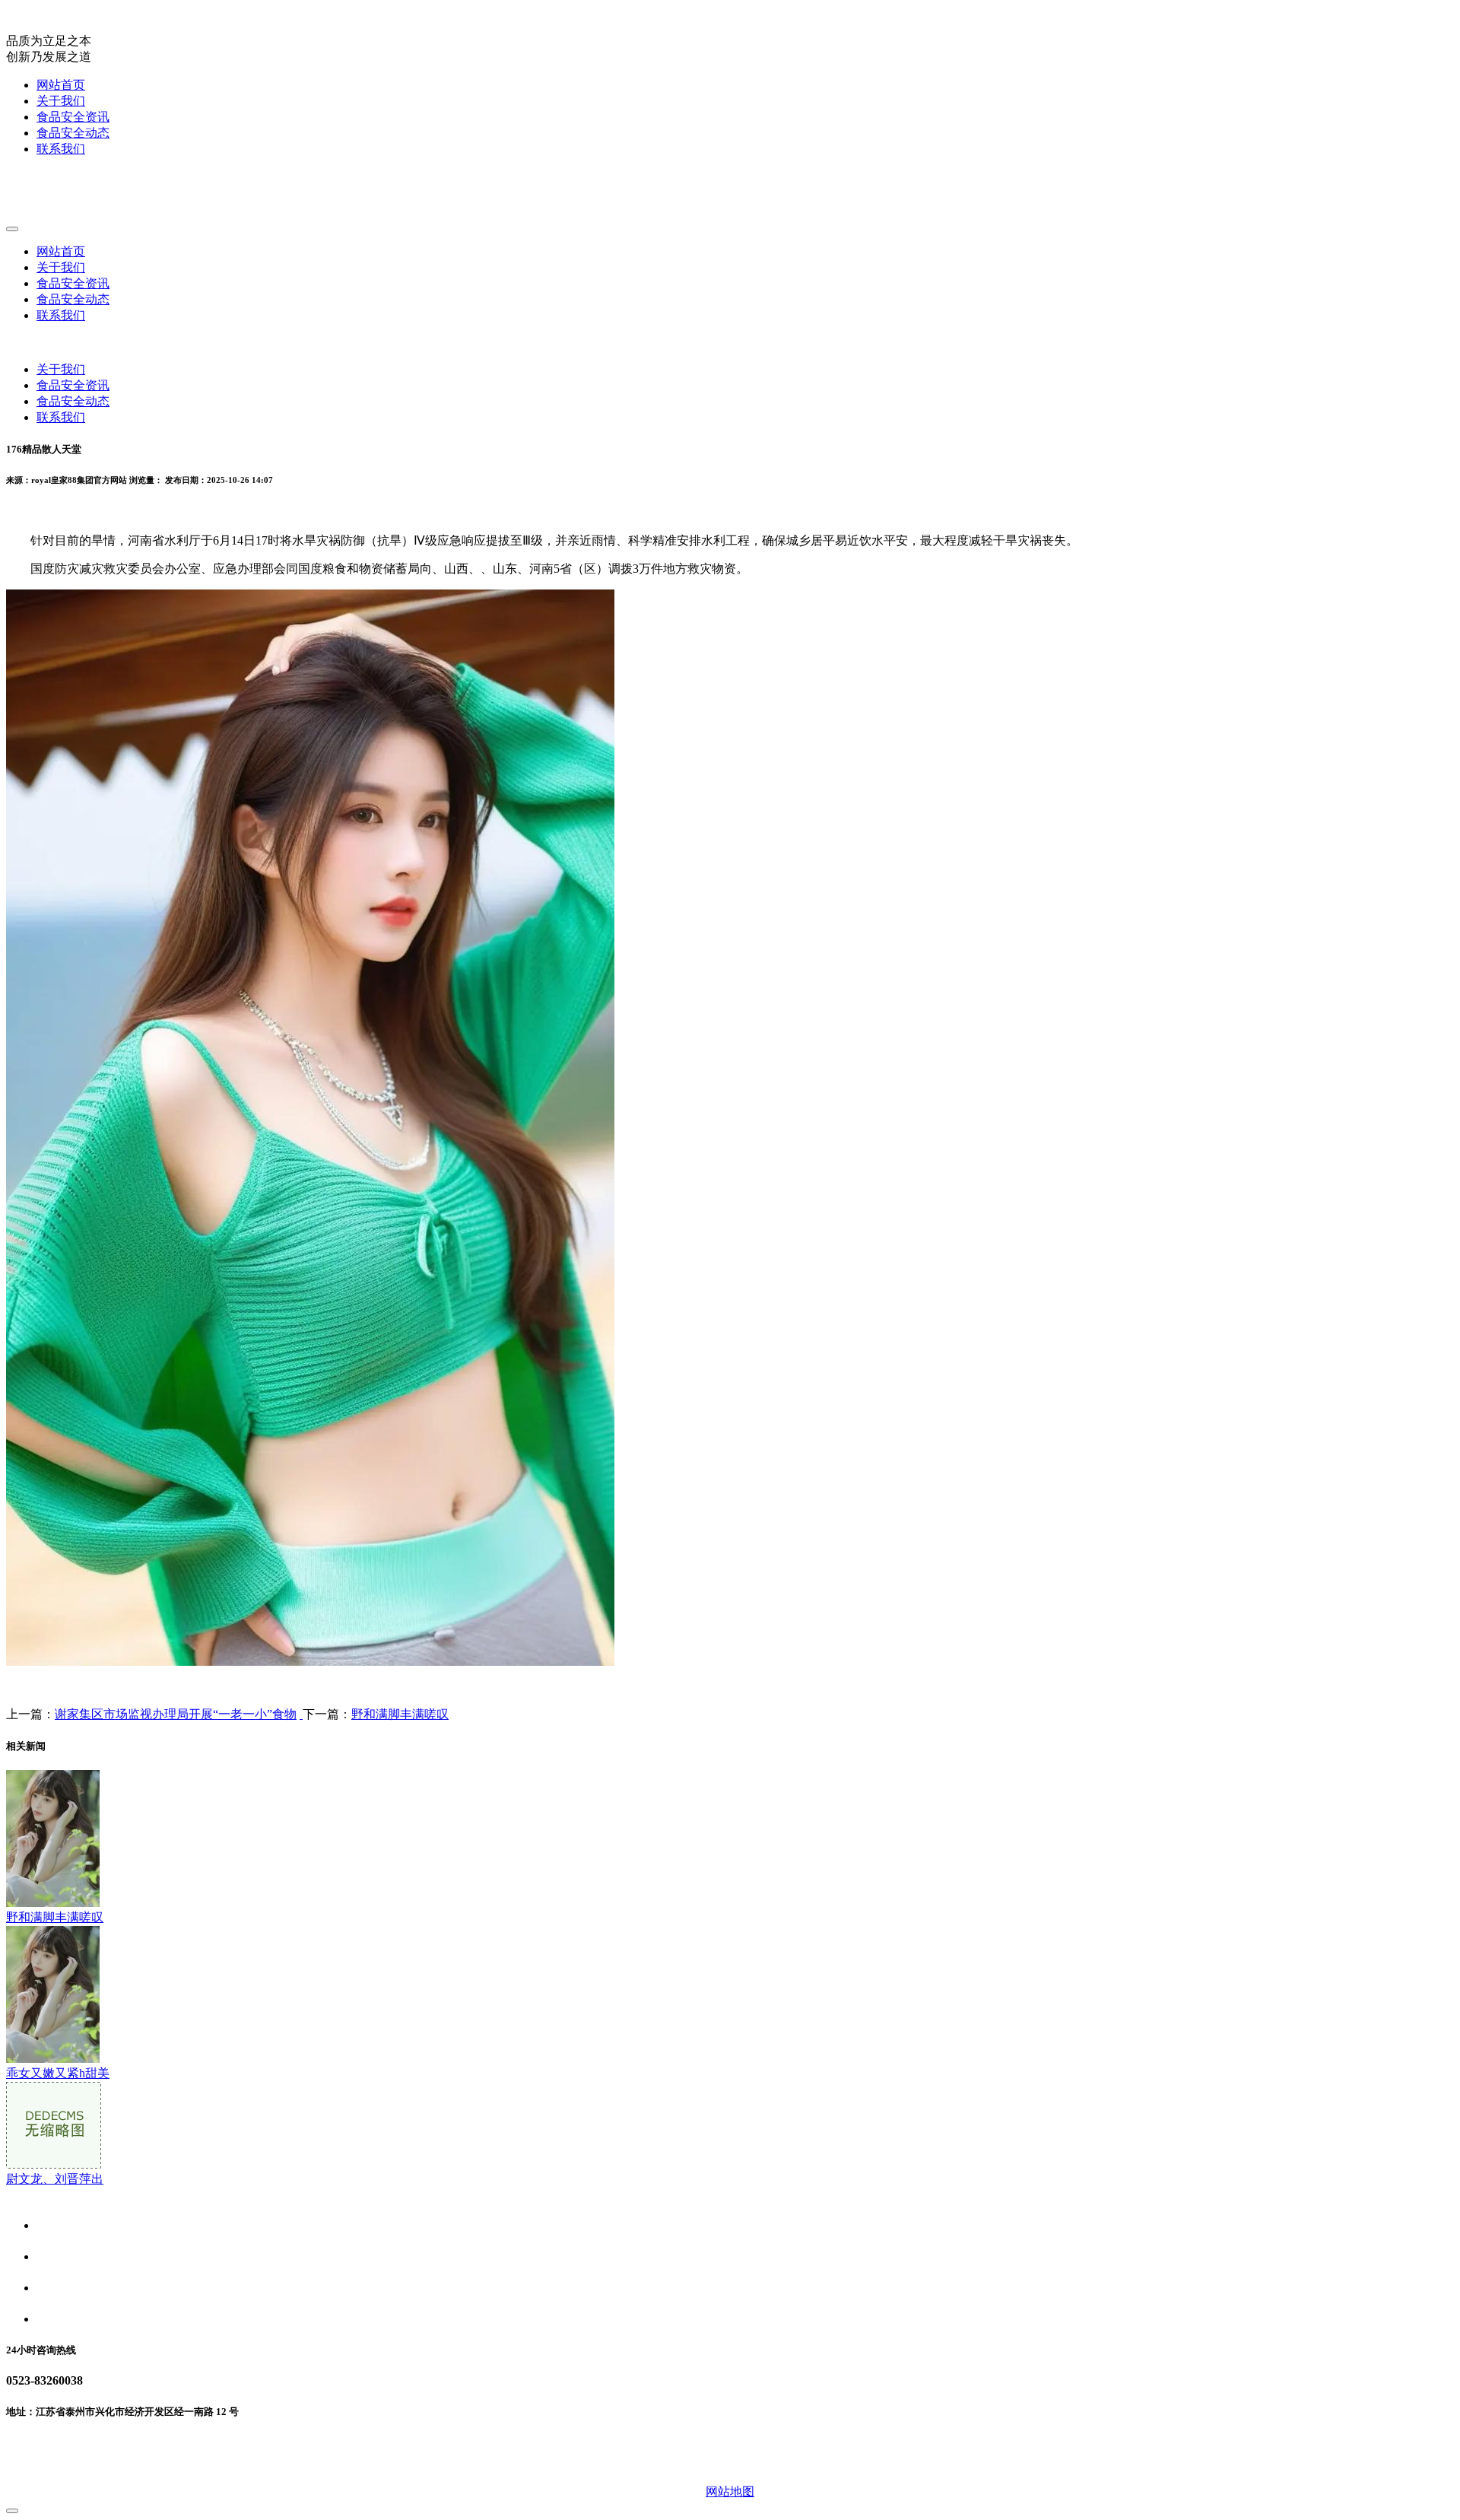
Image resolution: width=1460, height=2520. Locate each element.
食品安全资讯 (73, 117)
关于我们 (61, 101)
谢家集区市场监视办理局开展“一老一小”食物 (176, 1714)
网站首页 (61, 85)
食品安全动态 (73, 133)
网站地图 (730, 2491)
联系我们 (61, 149)
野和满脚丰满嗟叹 (400, 1714)
